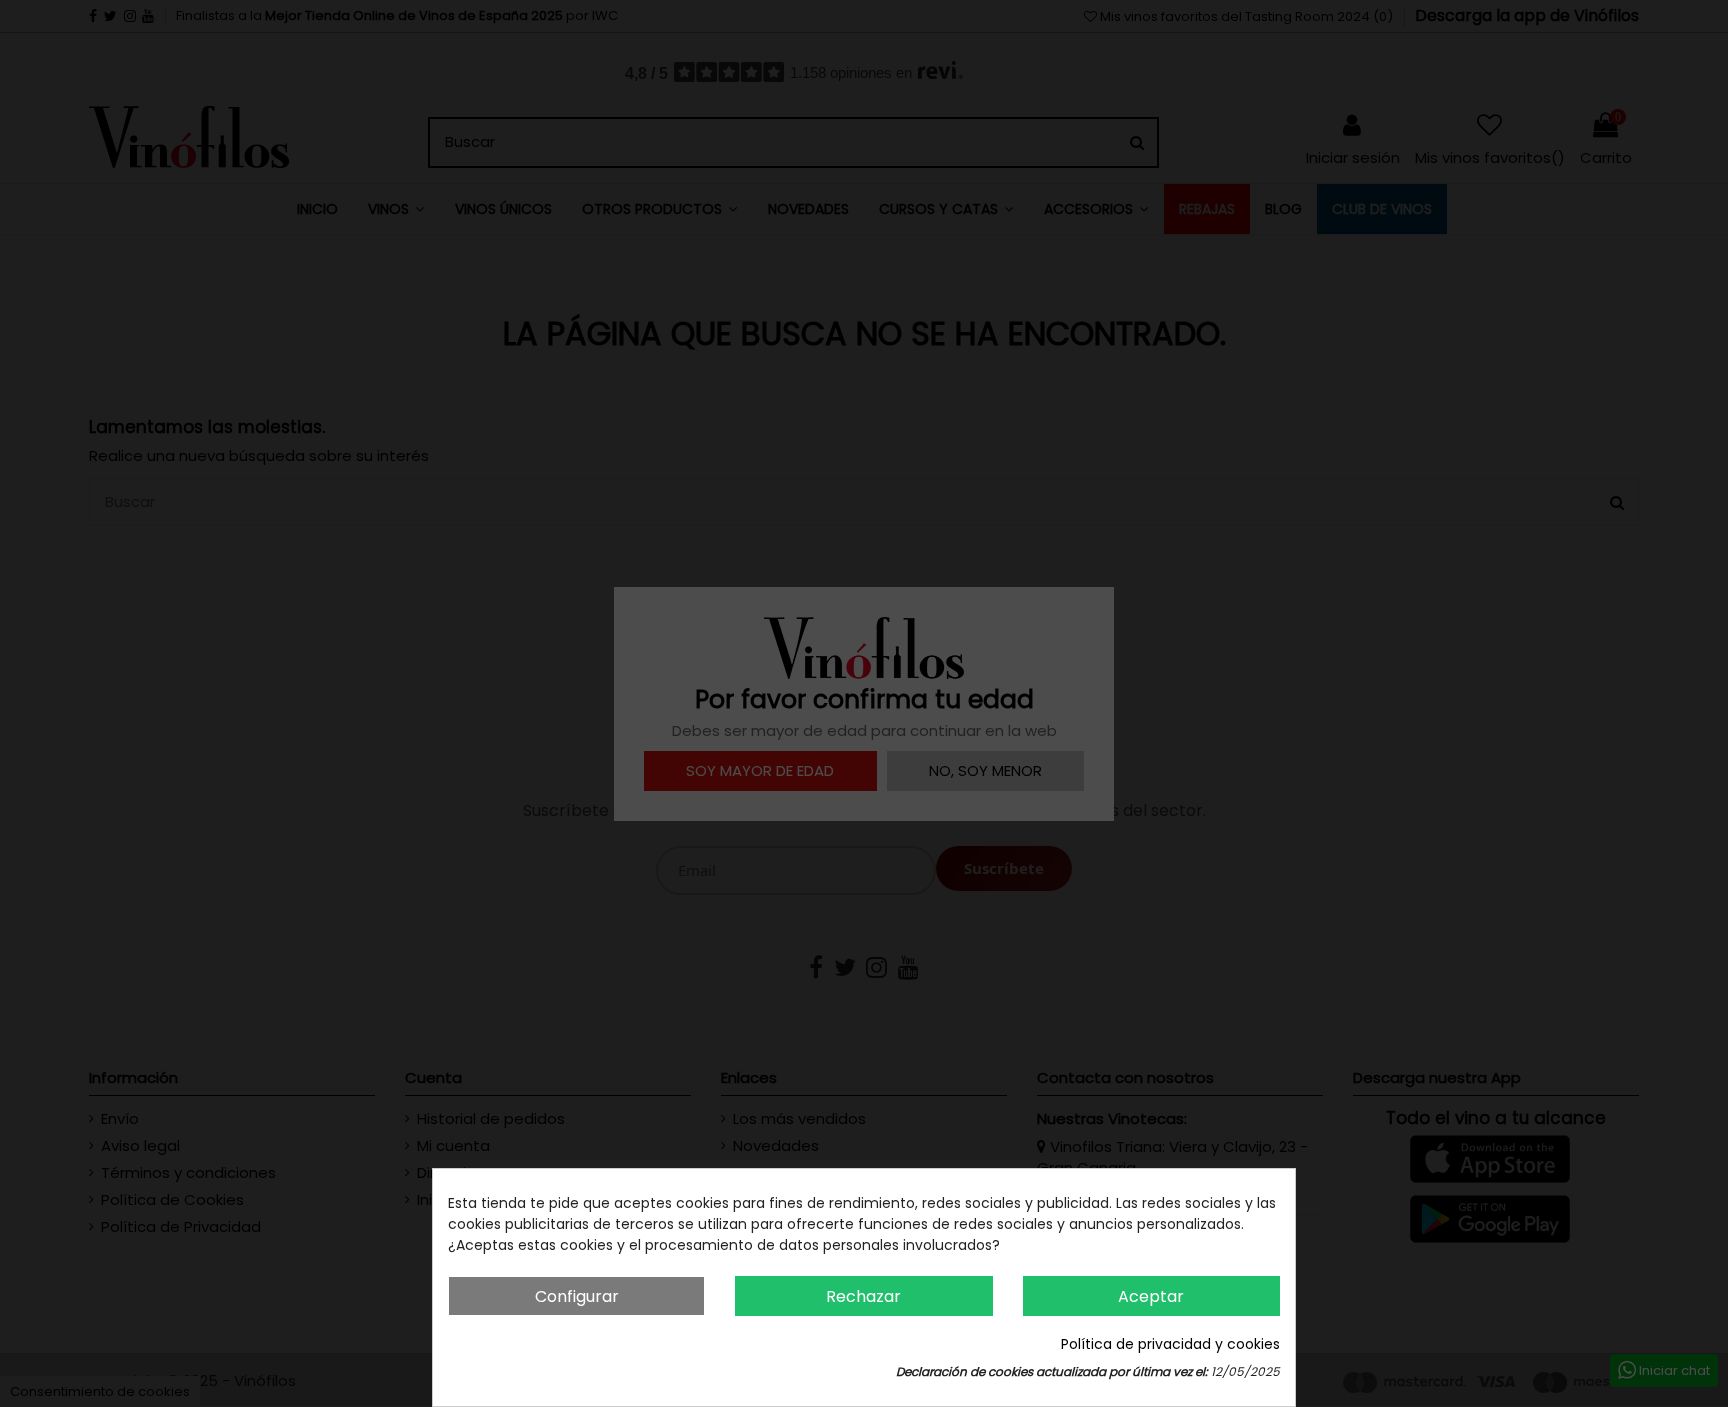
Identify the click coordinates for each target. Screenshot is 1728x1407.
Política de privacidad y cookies (1170, 1344)
